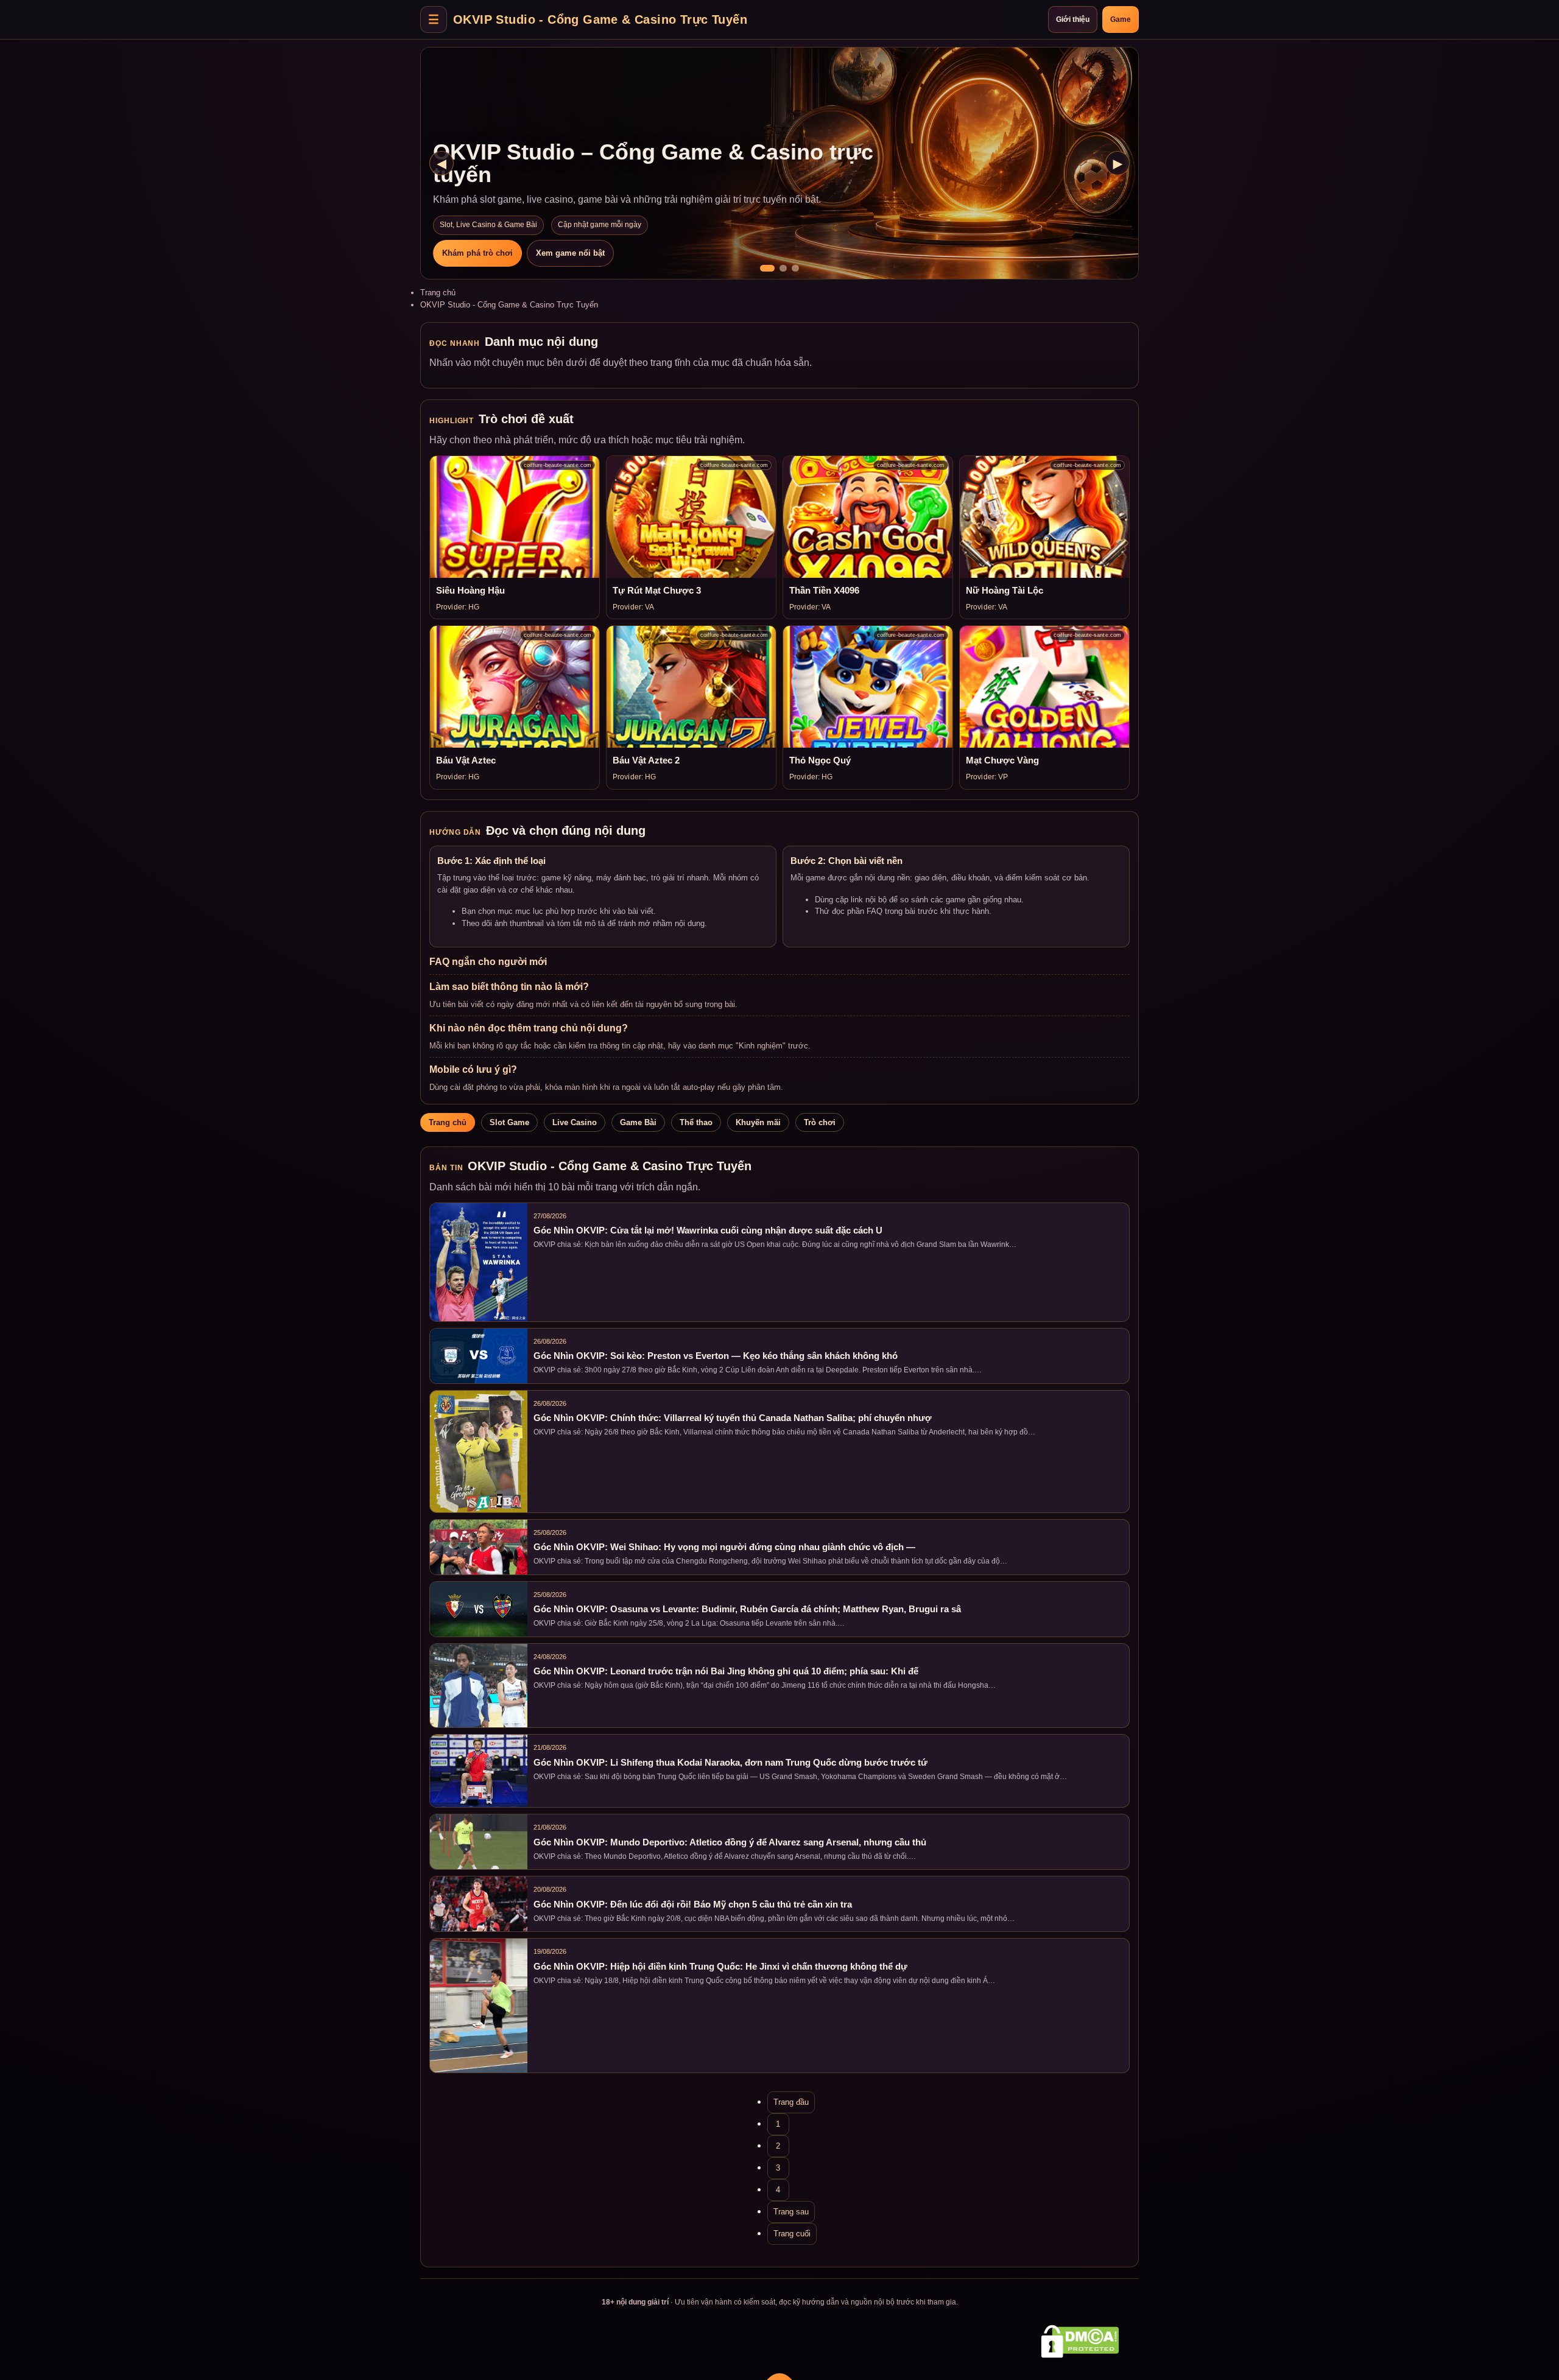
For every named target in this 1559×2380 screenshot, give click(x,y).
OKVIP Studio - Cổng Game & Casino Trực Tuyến (600, 19)
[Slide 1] (767, 268)
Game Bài (638, 1122)
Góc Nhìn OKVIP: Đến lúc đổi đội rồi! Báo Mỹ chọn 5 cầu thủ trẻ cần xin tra (693, 1904)
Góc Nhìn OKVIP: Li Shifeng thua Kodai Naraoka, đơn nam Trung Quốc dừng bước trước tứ (730, 1763)
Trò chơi (820, 1122)
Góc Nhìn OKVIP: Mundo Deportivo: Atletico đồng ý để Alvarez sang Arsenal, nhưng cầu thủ (730, 1842)
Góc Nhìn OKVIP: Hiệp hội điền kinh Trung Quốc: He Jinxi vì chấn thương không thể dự (720, 1967)
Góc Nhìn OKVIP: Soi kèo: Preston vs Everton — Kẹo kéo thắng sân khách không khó (716, 1356)
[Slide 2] (783, 268)
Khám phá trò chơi (477, 253)
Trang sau (791, 2212)
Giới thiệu (1073, 19)
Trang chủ (438, 293)
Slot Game (509, 1122)
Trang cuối (792, 2234)
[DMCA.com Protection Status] (1080, 2341)
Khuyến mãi (758, 1122)
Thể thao (696, 1122)
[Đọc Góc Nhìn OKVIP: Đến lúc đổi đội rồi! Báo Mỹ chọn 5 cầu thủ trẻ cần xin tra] (479, 1904)
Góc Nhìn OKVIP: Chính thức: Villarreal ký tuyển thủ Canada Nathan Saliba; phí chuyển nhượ (733, 1418)
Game (1121, 19)
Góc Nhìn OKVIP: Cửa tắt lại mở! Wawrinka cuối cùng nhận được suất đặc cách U (708, 1230)
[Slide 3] (795, 268)
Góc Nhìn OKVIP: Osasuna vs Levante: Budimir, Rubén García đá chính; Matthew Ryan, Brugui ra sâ (747, 1609)
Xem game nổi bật (570, 253)
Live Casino (575, 1122)
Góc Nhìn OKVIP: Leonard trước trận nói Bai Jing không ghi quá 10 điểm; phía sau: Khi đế (726, 1671)
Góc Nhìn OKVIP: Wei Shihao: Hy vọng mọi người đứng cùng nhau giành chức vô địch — (724, 1547)
